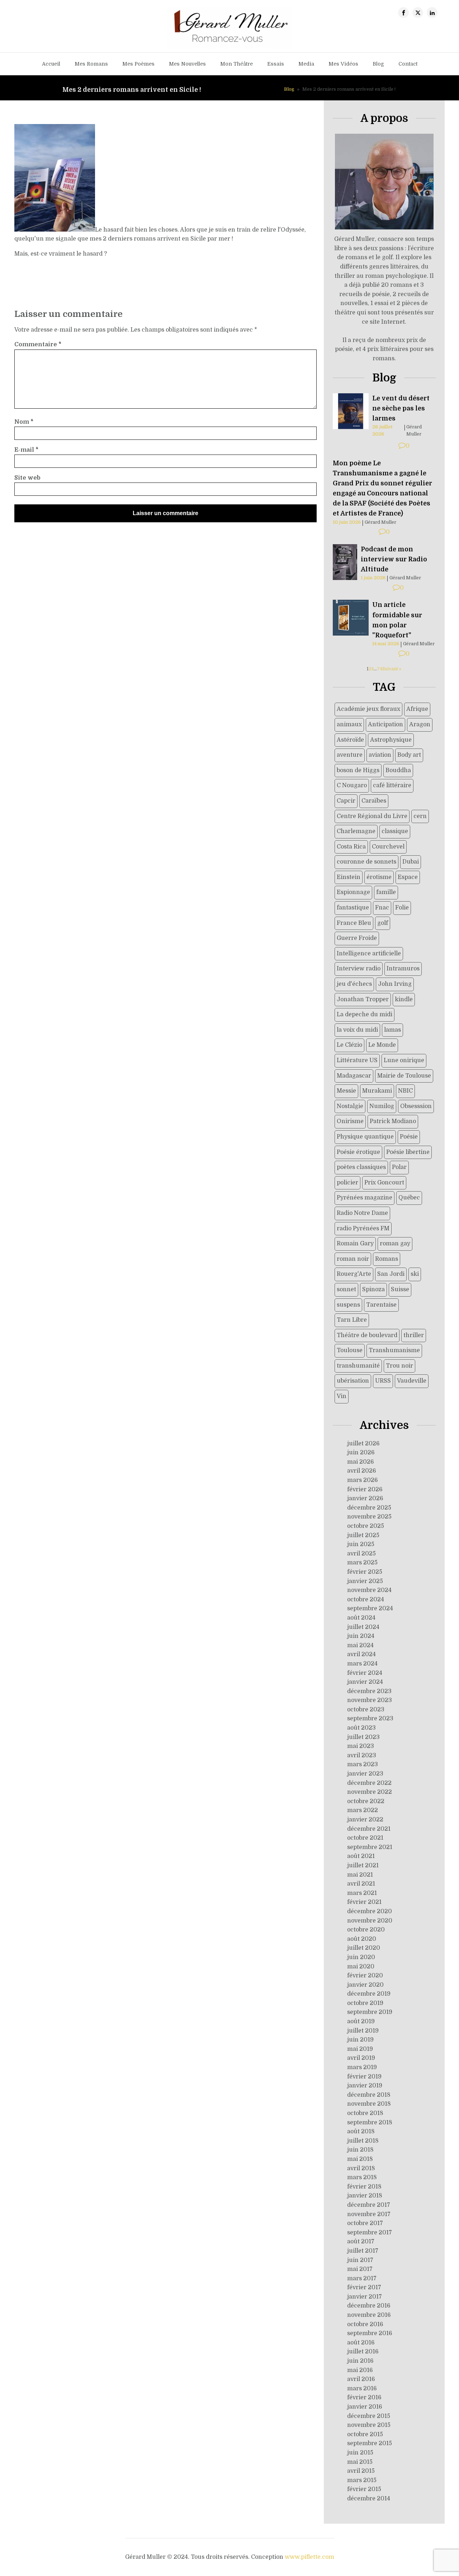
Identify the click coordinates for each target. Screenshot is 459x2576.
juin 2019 (360, 2040)
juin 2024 (361, 1636)
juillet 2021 (363, 1866)
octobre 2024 (366, 1600)
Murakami (377, 1091)
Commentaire (38, 344)
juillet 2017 (363, 2251)
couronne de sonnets (366, 862)
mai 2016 (360, 2370)
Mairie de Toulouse (404, 1076)
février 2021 (364, 1902)
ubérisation (353, 1381)
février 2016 (364, 2397)
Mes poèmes (138, 64)
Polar (399, 1167)
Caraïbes (374, 801)
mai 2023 (361, 1746)
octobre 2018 (365, 2113)
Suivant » (392, 669)
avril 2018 (361, 2168)
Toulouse (350, 1350)
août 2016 (361, 2343)
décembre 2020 (370, 1911)
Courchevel (388, 847)
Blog (378, 64)
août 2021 (361, 1856)
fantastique (353, 908)
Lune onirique (404, 1060)
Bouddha (398, 770)
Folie (402, 908)
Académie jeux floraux (368, 709)
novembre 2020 (370, 1921)
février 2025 (365, 1572)
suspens (348, 1305)
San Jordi (391, 1274)
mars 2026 (363, 1480)
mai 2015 (360, 2462)
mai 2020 (361, 1967)
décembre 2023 (369, 1691)
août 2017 (361, 2242)
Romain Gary (355, 1244)
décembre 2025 (369, 1508)
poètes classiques (361, 1167)
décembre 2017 (369, 2205)
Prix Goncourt (384, 1183)
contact (408, 64)
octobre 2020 (366, 1930)
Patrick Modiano (393, 1121)
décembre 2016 (369, 2306)
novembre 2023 (370, 1700)
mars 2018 (362, 2177)
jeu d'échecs (354, 984)
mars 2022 (363, 1810)
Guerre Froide (357, 938)
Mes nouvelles (187, 64)
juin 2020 (361, 1957)
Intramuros (403, 969)
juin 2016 (360, 2361)
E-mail (26, 450)
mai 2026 (361, 1462)
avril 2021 (361, 1884)
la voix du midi (357, 1030)
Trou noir (399, 1366)
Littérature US (357, 1060)
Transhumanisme (394, 1350)
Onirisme (350, 1121)
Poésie (409, 1137)
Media (306, 64)
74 (380, 669)
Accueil (51, 64)
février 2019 (364, 2077)
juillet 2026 (363, 1444)
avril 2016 (361, 2379)
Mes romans (91, 64)
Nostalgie (350, 1106)
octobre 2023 (366, 1710)
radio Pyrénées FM (363, 1228)
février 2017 (364, 2287)
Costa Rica (351, 847)
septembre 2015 (370, 2443)
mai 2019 (360, 2049)
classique (395, 831)
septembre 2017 (370, 2233)
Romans (387, 1259)
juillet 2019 (363, 2031)
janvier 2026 (365, 1498)
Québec (409, 1198)
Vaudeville (412, 1381)
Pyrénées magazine (365, 1198)
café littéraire (392, 785)
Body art (409, 755)
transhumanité (358, 1366)
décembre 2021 (369, 1829)
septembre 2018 (370, 2123)
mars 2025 (362, 1563)
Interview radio (359, 969)
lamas (392, 1030)
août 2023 (361, 1728)
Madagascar (354, 1076)
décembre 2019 (369, 1994)
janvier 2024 (365, 1682)
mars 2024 (362, 1664)
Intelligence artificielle (369, 954)
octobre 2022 (366, 1801)
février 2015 (364, 2489)
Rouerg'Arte (354, 1274)
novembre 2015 (369, 2425)
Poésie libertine (408, 1152)
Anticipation (385, 724)
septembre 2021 (370, 1847)
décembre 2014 (369, 2499)
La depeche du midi (365, 1014)
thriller (414, 1335)
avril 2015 (361, 2471)
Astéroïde (350, 740)
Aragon (420, 724)
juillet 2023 (363, 1737)
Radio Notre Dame (362, 1213)
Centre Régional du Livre (372, 816)
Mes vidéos (343, 64)
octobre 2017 (365, 2223)
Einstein (349, 877)
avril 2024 (361, 1654)
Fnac (382, 908)
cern (420, 816)
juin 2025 (361, 1544)
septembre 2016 (370, 2333)
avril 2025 (361, 1554)
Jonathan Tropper (363, 999)
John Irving (395, 984)
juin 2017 (360, 2260)
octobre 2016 (365, 2324)
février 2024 (365, 1673)
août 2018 (361, 2131)
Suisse (400, 1289)
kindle (404, 999)
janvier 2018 (365, 2196)
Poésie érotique (358, 1152)
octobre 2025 (366, 1526)
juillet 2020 (364, 1948)
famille (386, 892)
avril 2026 (362, 1471)
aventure (350, 755)
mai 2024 (360, 1645)
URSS (383, 1381)
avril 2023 (362, 1755)
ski (415, 1274)
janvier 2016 (365, 2407)
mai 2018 (360, 2159)
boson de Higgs (358, 770)
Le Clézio (349, 1045)
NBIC (405, 1091)
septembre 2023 (370, 1719)
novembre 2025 (369, 1517)
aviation (380, 755)
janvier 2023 (365, 1774)
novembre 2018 (369, 2104)
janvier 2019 (365, 2086)
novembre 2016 (369, 2315)
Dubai (411, 862)
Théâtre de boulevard (367, 1335)
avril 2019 (361, 2058)
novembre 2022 (370, 1792)
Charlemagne (356, 831)
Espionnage (353, 892)
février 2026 (365, 1489)
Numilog (382, 1106)
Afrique (417, 709)
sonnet (346, 1289)
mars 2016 (362, 2389)
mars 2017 (362, 2278)
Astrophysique (391, 740)
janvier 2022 (365, 1820)
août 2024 (361, 1618)
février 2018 (364, 2187)
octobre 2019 (365, 2003)
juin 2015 (360, 2453)
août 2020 (362, 1939)
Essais (276, 64)
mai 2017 (360, 2269)
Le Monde (382, 1045)
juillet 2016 (363, 2352)
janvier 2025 (365, 1581)
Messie (346, 1091)
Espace (408, 877)
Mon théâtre (236, 64)
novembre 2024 (369, 1590)
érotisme (379, 877)
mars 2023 (363, 1764)
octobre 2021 (365, 1838)
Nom (24, 422)
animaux (349, 724)
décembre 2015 (369, 2416)
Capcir (346, 801)
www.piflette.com (309, 2557)
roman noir (353, 1259)
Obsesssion (416, 1106)
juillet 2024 (363, 1627)
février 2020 (365, 1976)
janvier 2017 (365, 2297)
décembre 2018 (369, 2095)
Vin (342, 1396)
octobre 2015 (365, 2434)
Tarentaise (381, 1305)
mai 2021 (360, 1875)
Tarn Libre (352, 1320)
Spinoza (373, 1289)
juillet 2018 (363, 2141)
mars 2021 (362, 1893)
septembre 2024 (370, 1608)
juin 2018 (360, 2150)
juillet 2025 (363, 1535)
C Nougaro (352, 785)
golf (383, 923)
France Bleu (354, 923)
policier (347, 1183)
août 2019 (361, 2021)
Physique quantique (365, 1137)
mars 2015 (362, 2480)
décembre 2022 (369, 1783)
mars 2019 (362, 2067)
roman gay (395, 1244)
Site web (27, 478)
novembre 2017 (369, 2214)
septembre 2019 (370, 2012)
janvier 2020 (365, 1985)
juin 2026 (361, 1453)
